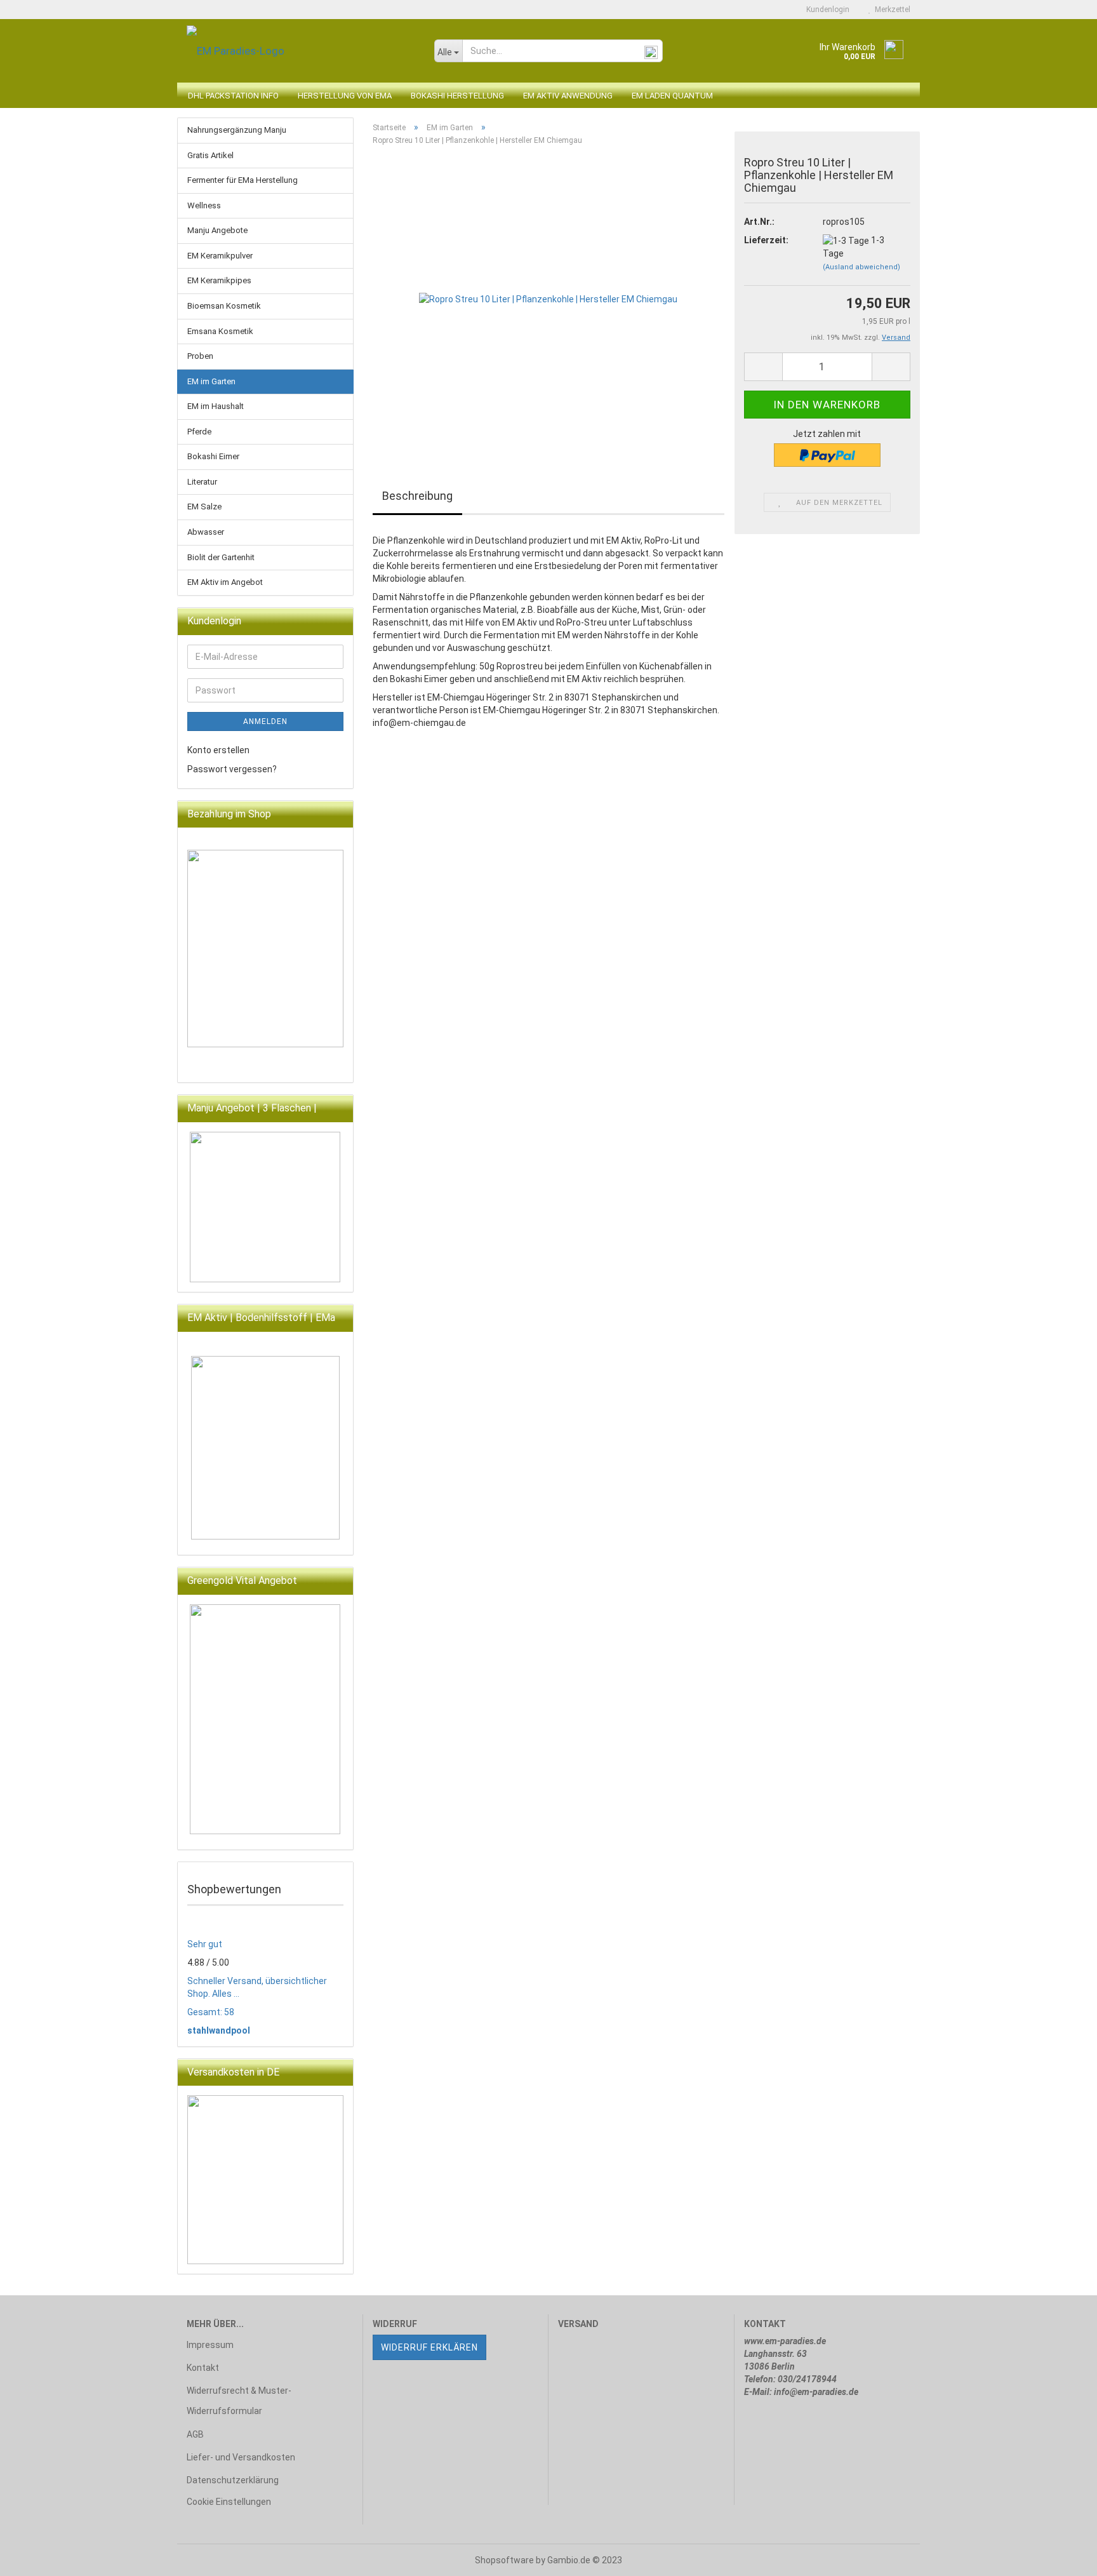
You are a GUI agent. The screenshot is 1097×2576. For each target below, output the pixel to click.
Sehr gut (205, 1944)
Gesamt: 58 (211, 2012)
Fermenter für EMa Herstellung (243, 180)
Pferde (199, 432)
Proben (200, 356)
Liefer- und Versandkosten (241, 2457)
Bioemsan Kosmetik (224, 306)
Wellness (204, 205)
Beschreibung (417, 496)
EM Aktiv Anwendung (568, 96)
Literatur (202, 482)
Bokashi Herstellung (457, 96)
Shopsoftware (504, 2560)
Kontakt (203, 2368)
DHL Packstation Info (233, 96)
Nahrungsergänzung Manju (237, 130)
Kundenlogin (826, 10)
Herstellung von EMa (345, 96)
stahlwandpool (219, 2030)
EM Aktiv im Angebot (225, 582)
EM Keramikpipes (219, 280)
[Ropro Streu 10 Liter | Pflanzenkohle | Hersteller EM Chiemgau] (548, 299)
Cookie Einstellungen (229, 2502)
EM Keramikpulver (220, 256)
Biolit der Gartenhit (221, 557)
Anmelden (265, 721)
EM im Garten (211, 381)
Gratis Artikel (210, 155)
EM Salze (204, 506)
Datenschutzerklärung (233, 2480)
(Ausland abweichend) (861, 267)
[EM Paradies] (301, 51)
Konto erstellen (218, 750)
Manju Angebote (217, 230)
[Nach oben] (1062, 2557)
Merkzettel (891, 10)
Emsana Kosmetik (220, 331)
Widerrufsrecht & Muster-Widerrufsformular (239, 2401)
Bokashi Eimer (213, 456)
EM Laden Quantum (672, 96)
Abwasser (206, 532)
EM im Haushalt (216, 406)
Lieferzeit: (766, 240)
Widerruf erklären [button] (429, 2347)
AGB (195, 2434)
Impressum (210, 2345)
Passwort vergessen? (232, 769)
